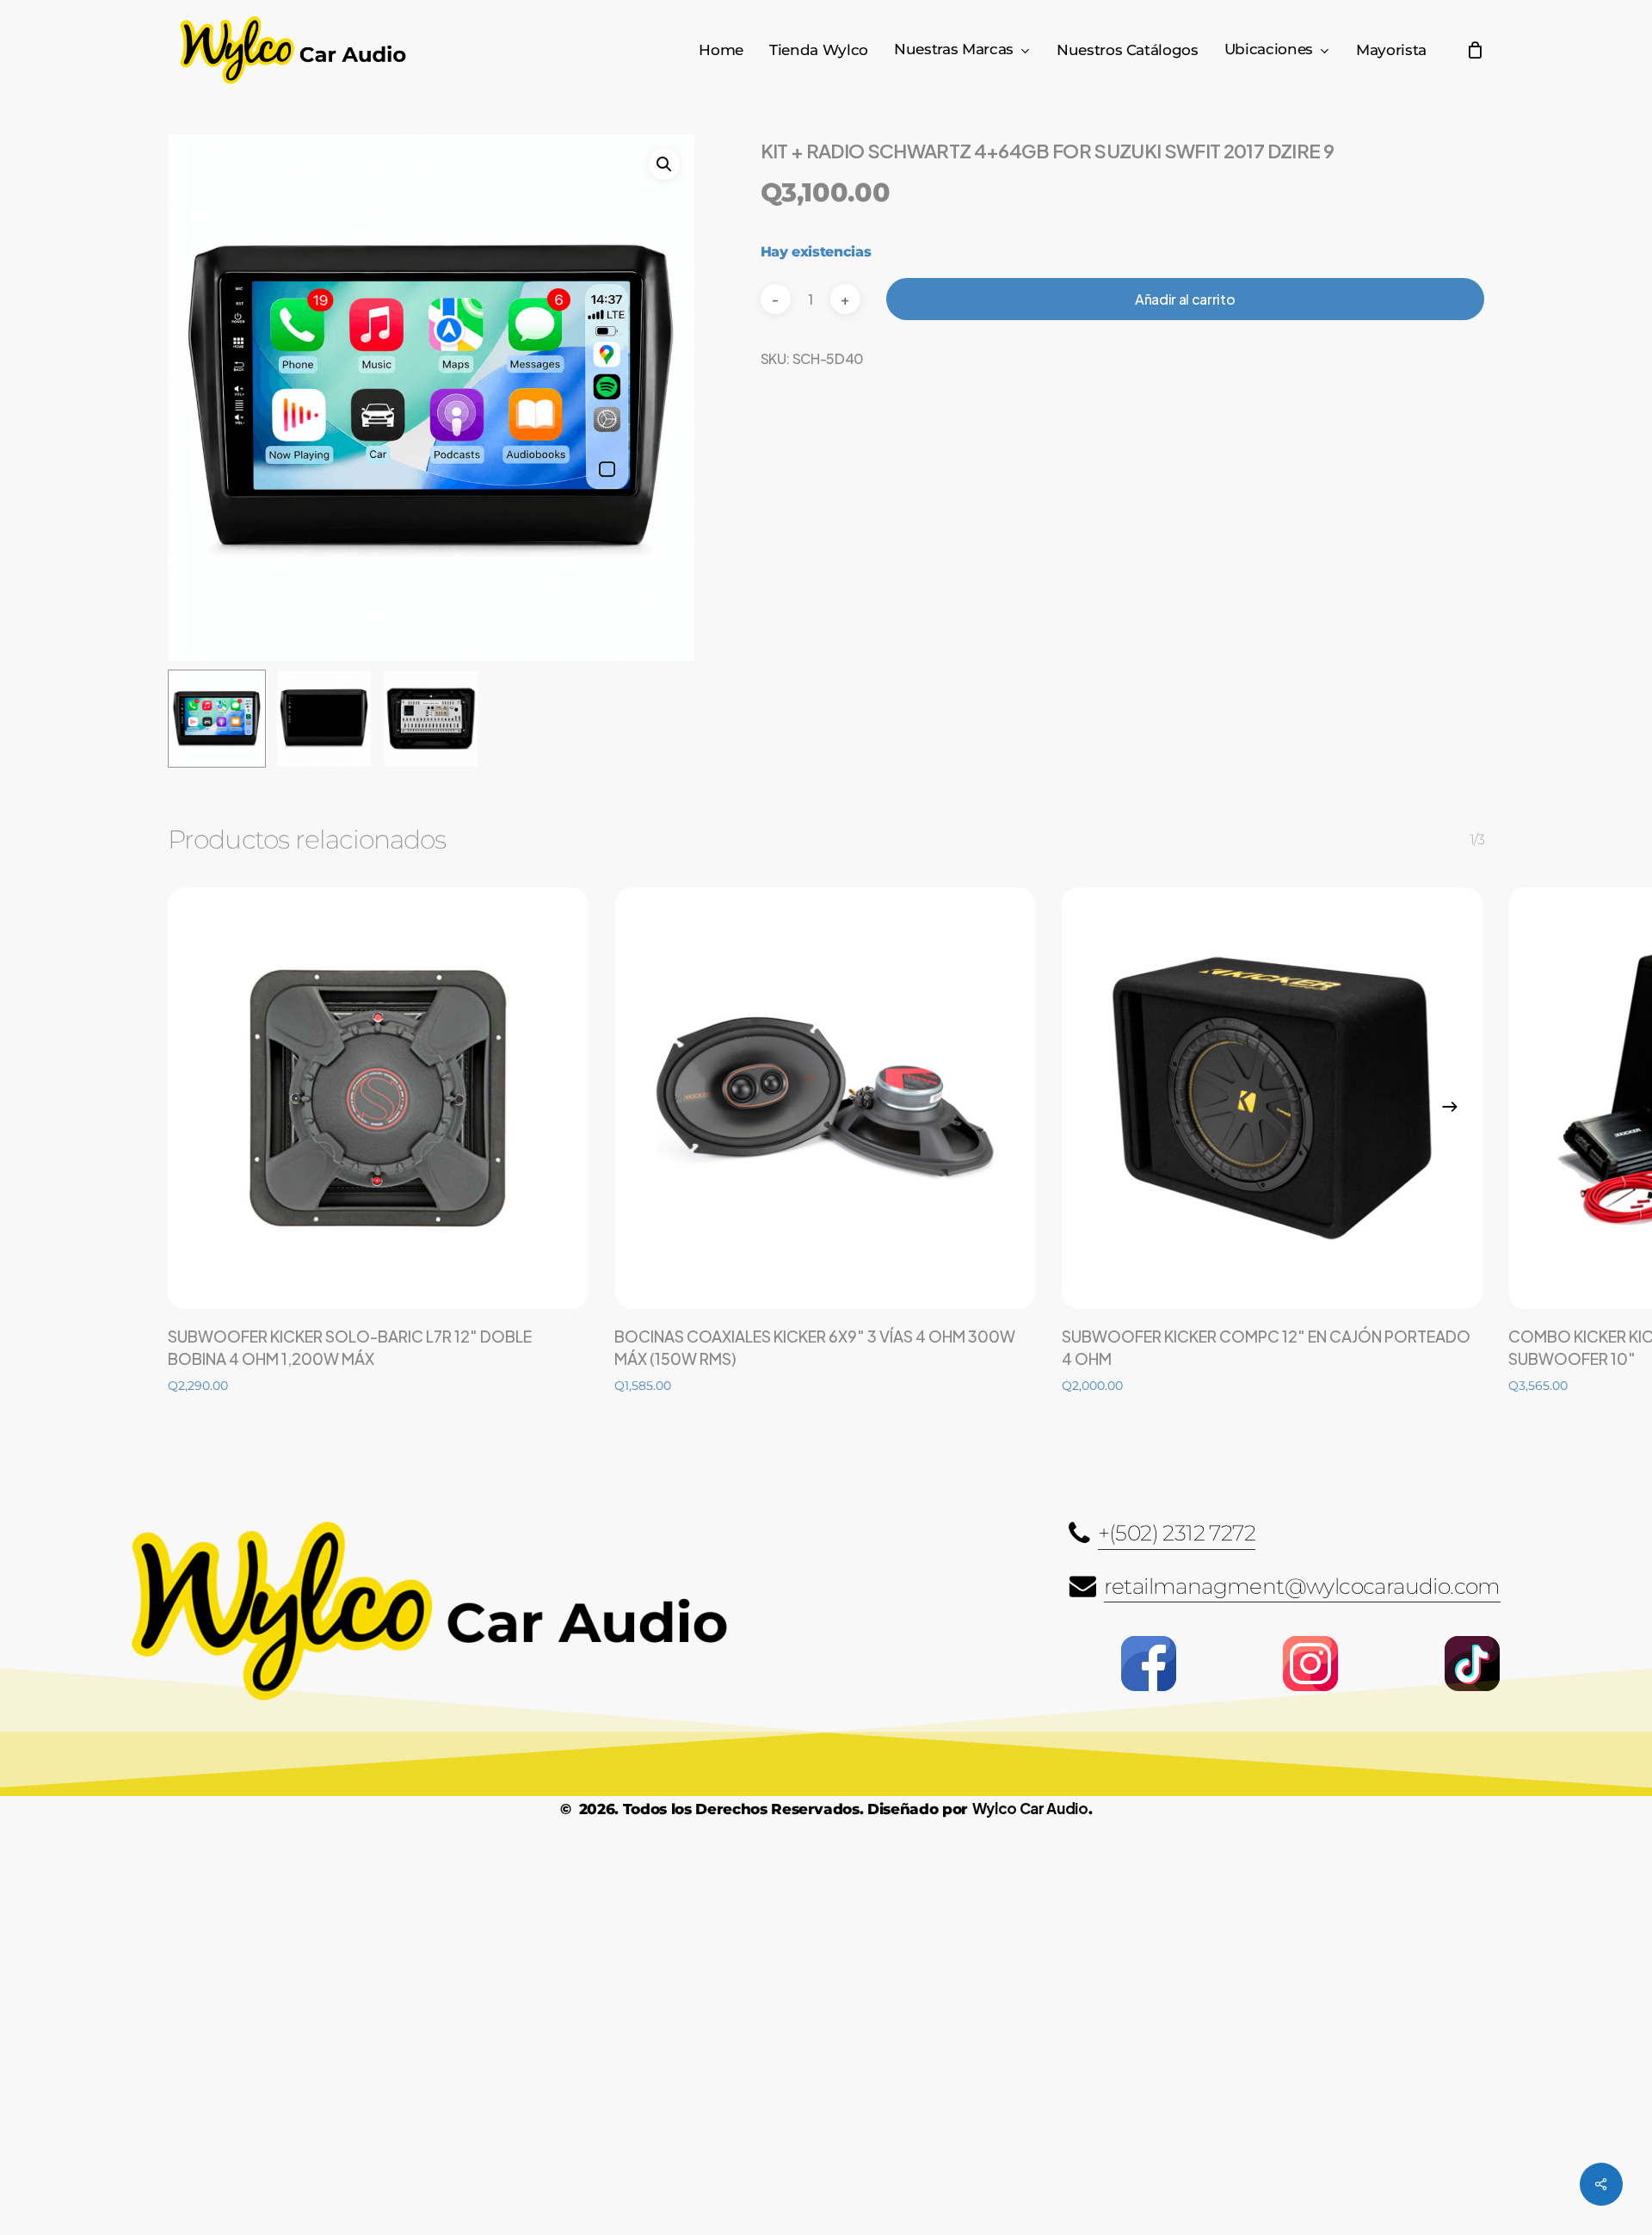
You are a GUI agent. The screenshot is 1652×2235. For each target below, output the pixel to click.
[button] (664, 164)
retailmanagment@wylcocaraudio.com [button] (1302, 1586)
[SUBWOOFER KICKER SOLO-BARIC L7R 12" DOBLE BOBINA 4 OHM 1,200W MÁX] (378, 1098)
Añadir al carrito (1185, 299)
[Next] (1450, 1107)
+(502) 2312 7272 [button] (1177, 1533)
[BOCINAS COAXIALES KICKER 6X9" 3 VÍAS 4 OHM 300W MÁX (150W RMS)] (825, 1098)
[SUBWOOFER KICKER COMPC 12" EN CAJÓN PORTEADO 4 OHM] (1272, 1098)
